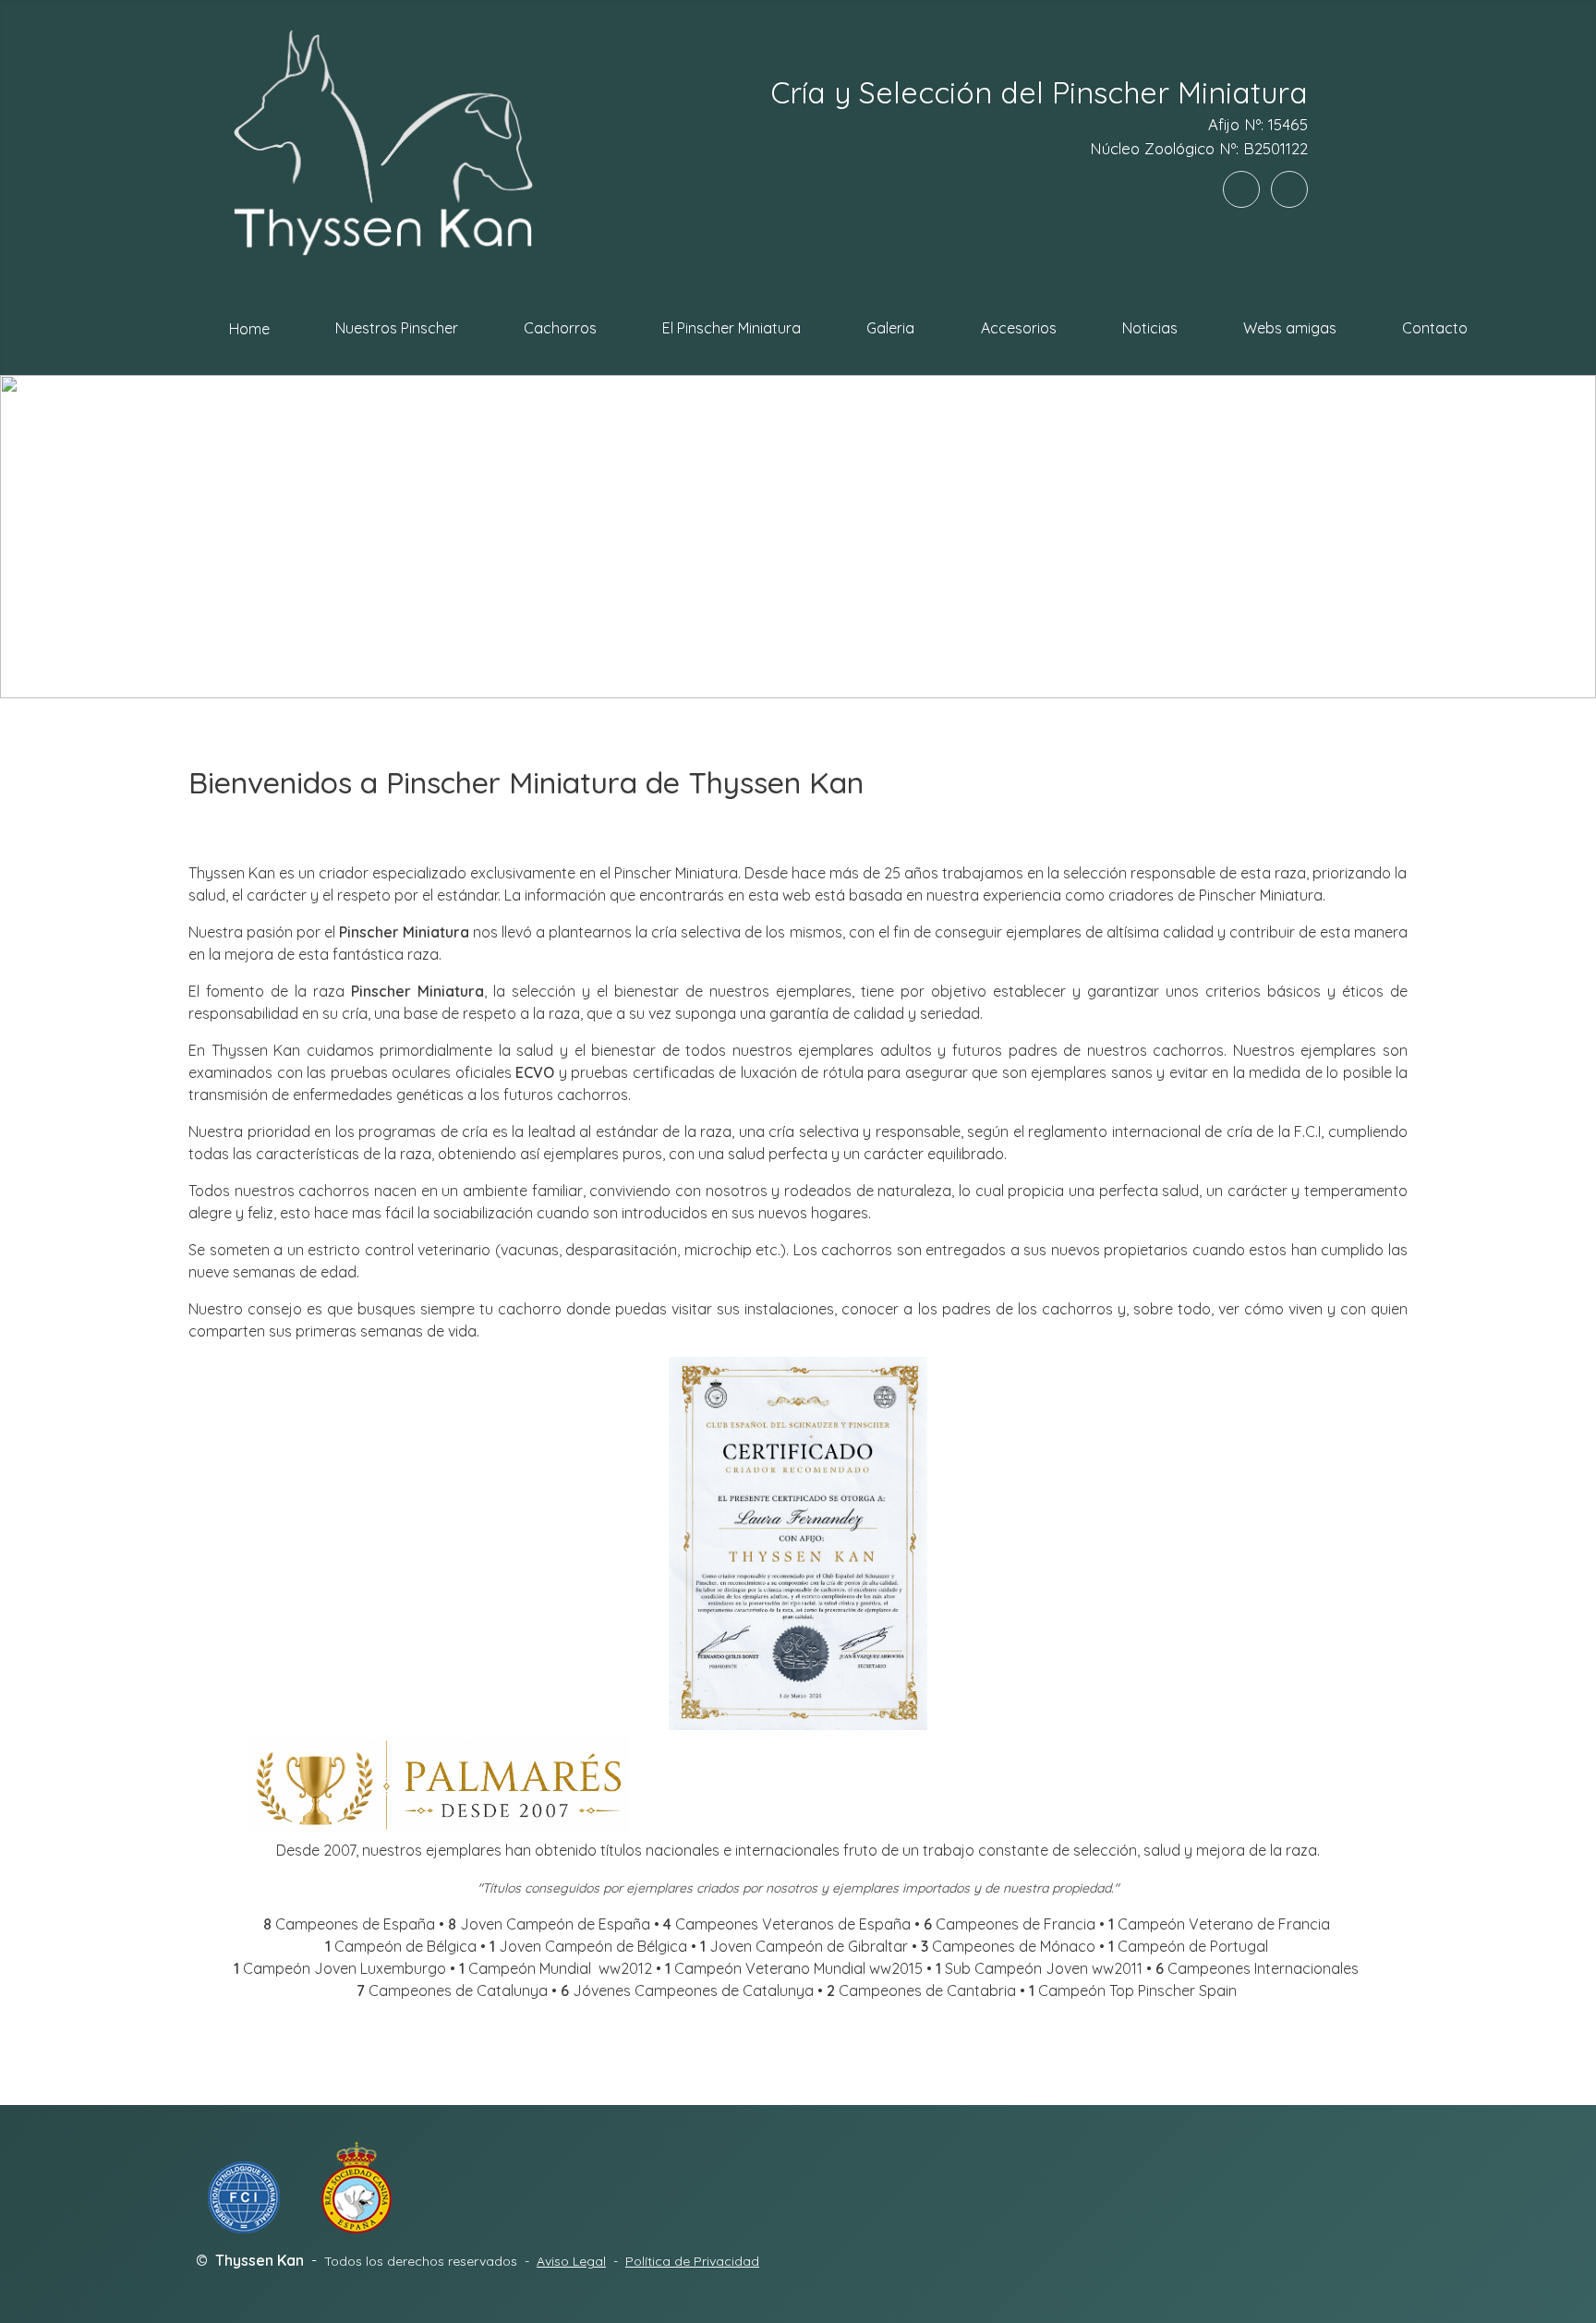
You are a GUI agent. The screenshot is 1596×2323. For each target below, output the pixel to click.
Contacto (1435, 328)
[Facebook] (1241, 189)
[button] (29, 537)
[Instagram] (1289, 189)
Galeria (890, 328)
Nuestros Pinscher (397, 328)
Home (249, 329)
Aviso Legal (571, 2261)
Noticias (1150, 328)
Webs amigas (1290, 328)
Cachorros (560, 328)
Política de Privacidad (692, 2261)
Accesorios (1019, 328)
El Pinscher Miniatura (731, 328)
